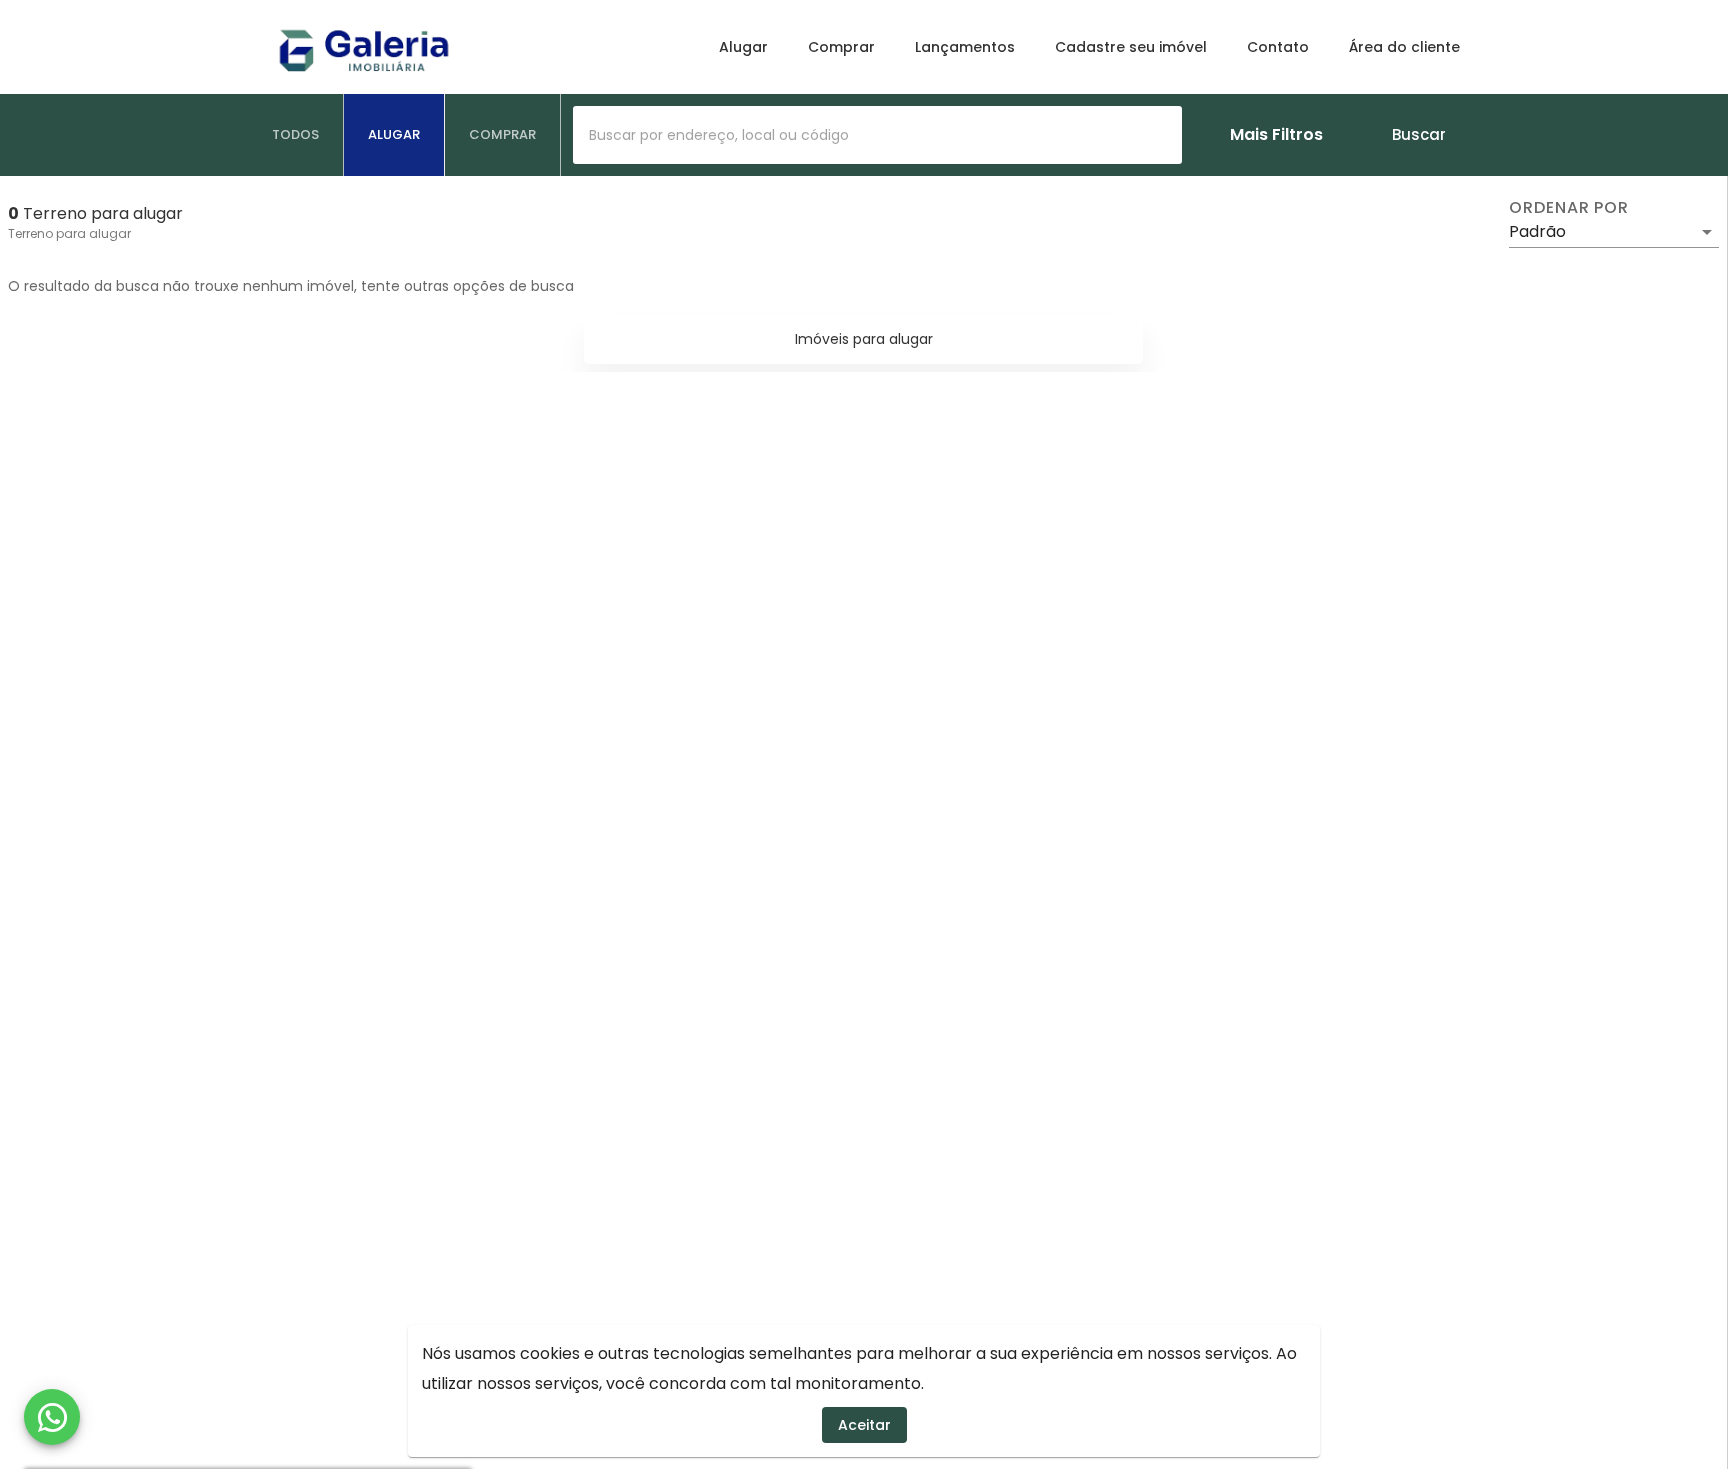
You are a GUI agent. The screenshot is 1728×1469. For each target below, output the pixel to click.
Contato (1278, 47)
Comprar (841, 47)
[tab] (296, 135)
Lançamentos (965, 47)
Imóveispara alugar (864, 339)
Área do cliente (1404, 47)
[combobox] (877, 135)
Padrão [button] (1537, 231)
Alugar (743, 47)
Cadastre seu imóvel (1131, 47)
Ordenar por (1569, 208)
